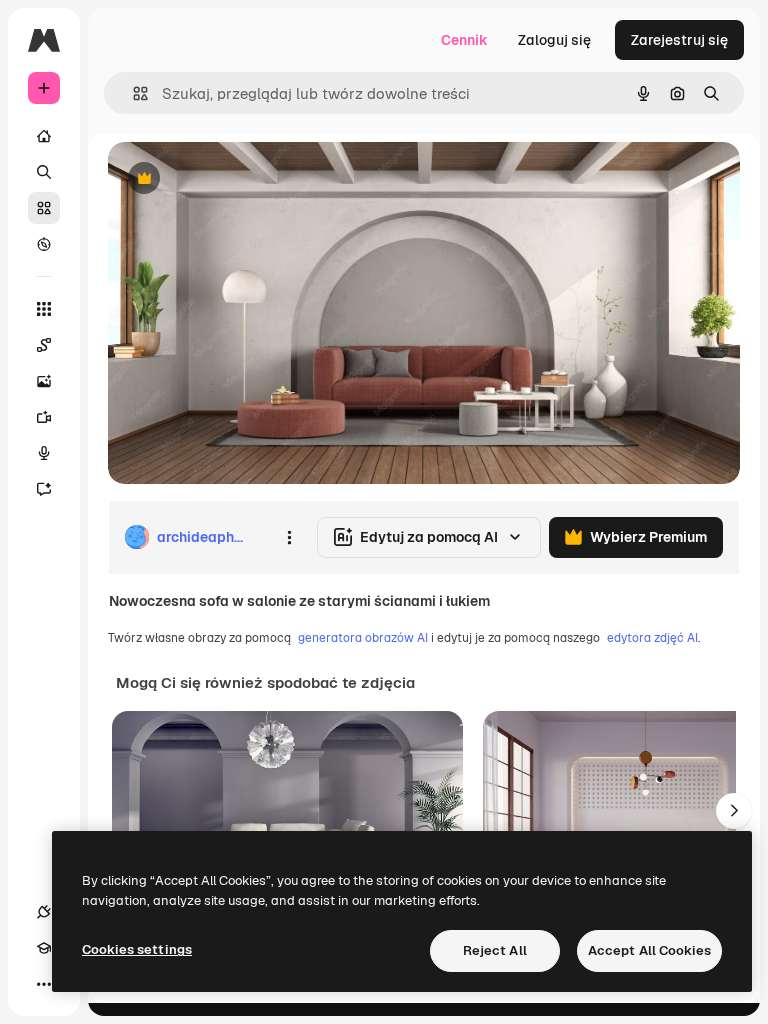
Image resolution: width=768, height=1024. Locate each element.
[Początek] (44, 136)
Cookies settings (137, 949)
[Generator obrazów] (44, 381)
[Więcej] (44, 984)
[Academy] (44, 948)
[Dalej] (734, 811)
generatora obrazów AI (363, 638)
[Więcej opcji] (289, 537)
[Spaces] (44, 345)
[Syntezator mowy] (44, 453)
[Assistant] (44, 489)
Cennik (464, 40)
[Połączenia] (44, 912)
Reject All (495, 950)
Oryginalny (246, 179)
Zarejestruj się (679, 40)
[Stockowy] (44, 208)
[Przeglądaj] (44, 244)
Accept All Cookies (649, 950)
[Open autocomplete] (132, 93)
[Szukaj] (44, 172)
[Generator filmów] (44, 417)
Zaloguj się (554, 40)
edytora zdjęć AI (652, 638)
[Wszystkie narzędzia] (44, 309)
